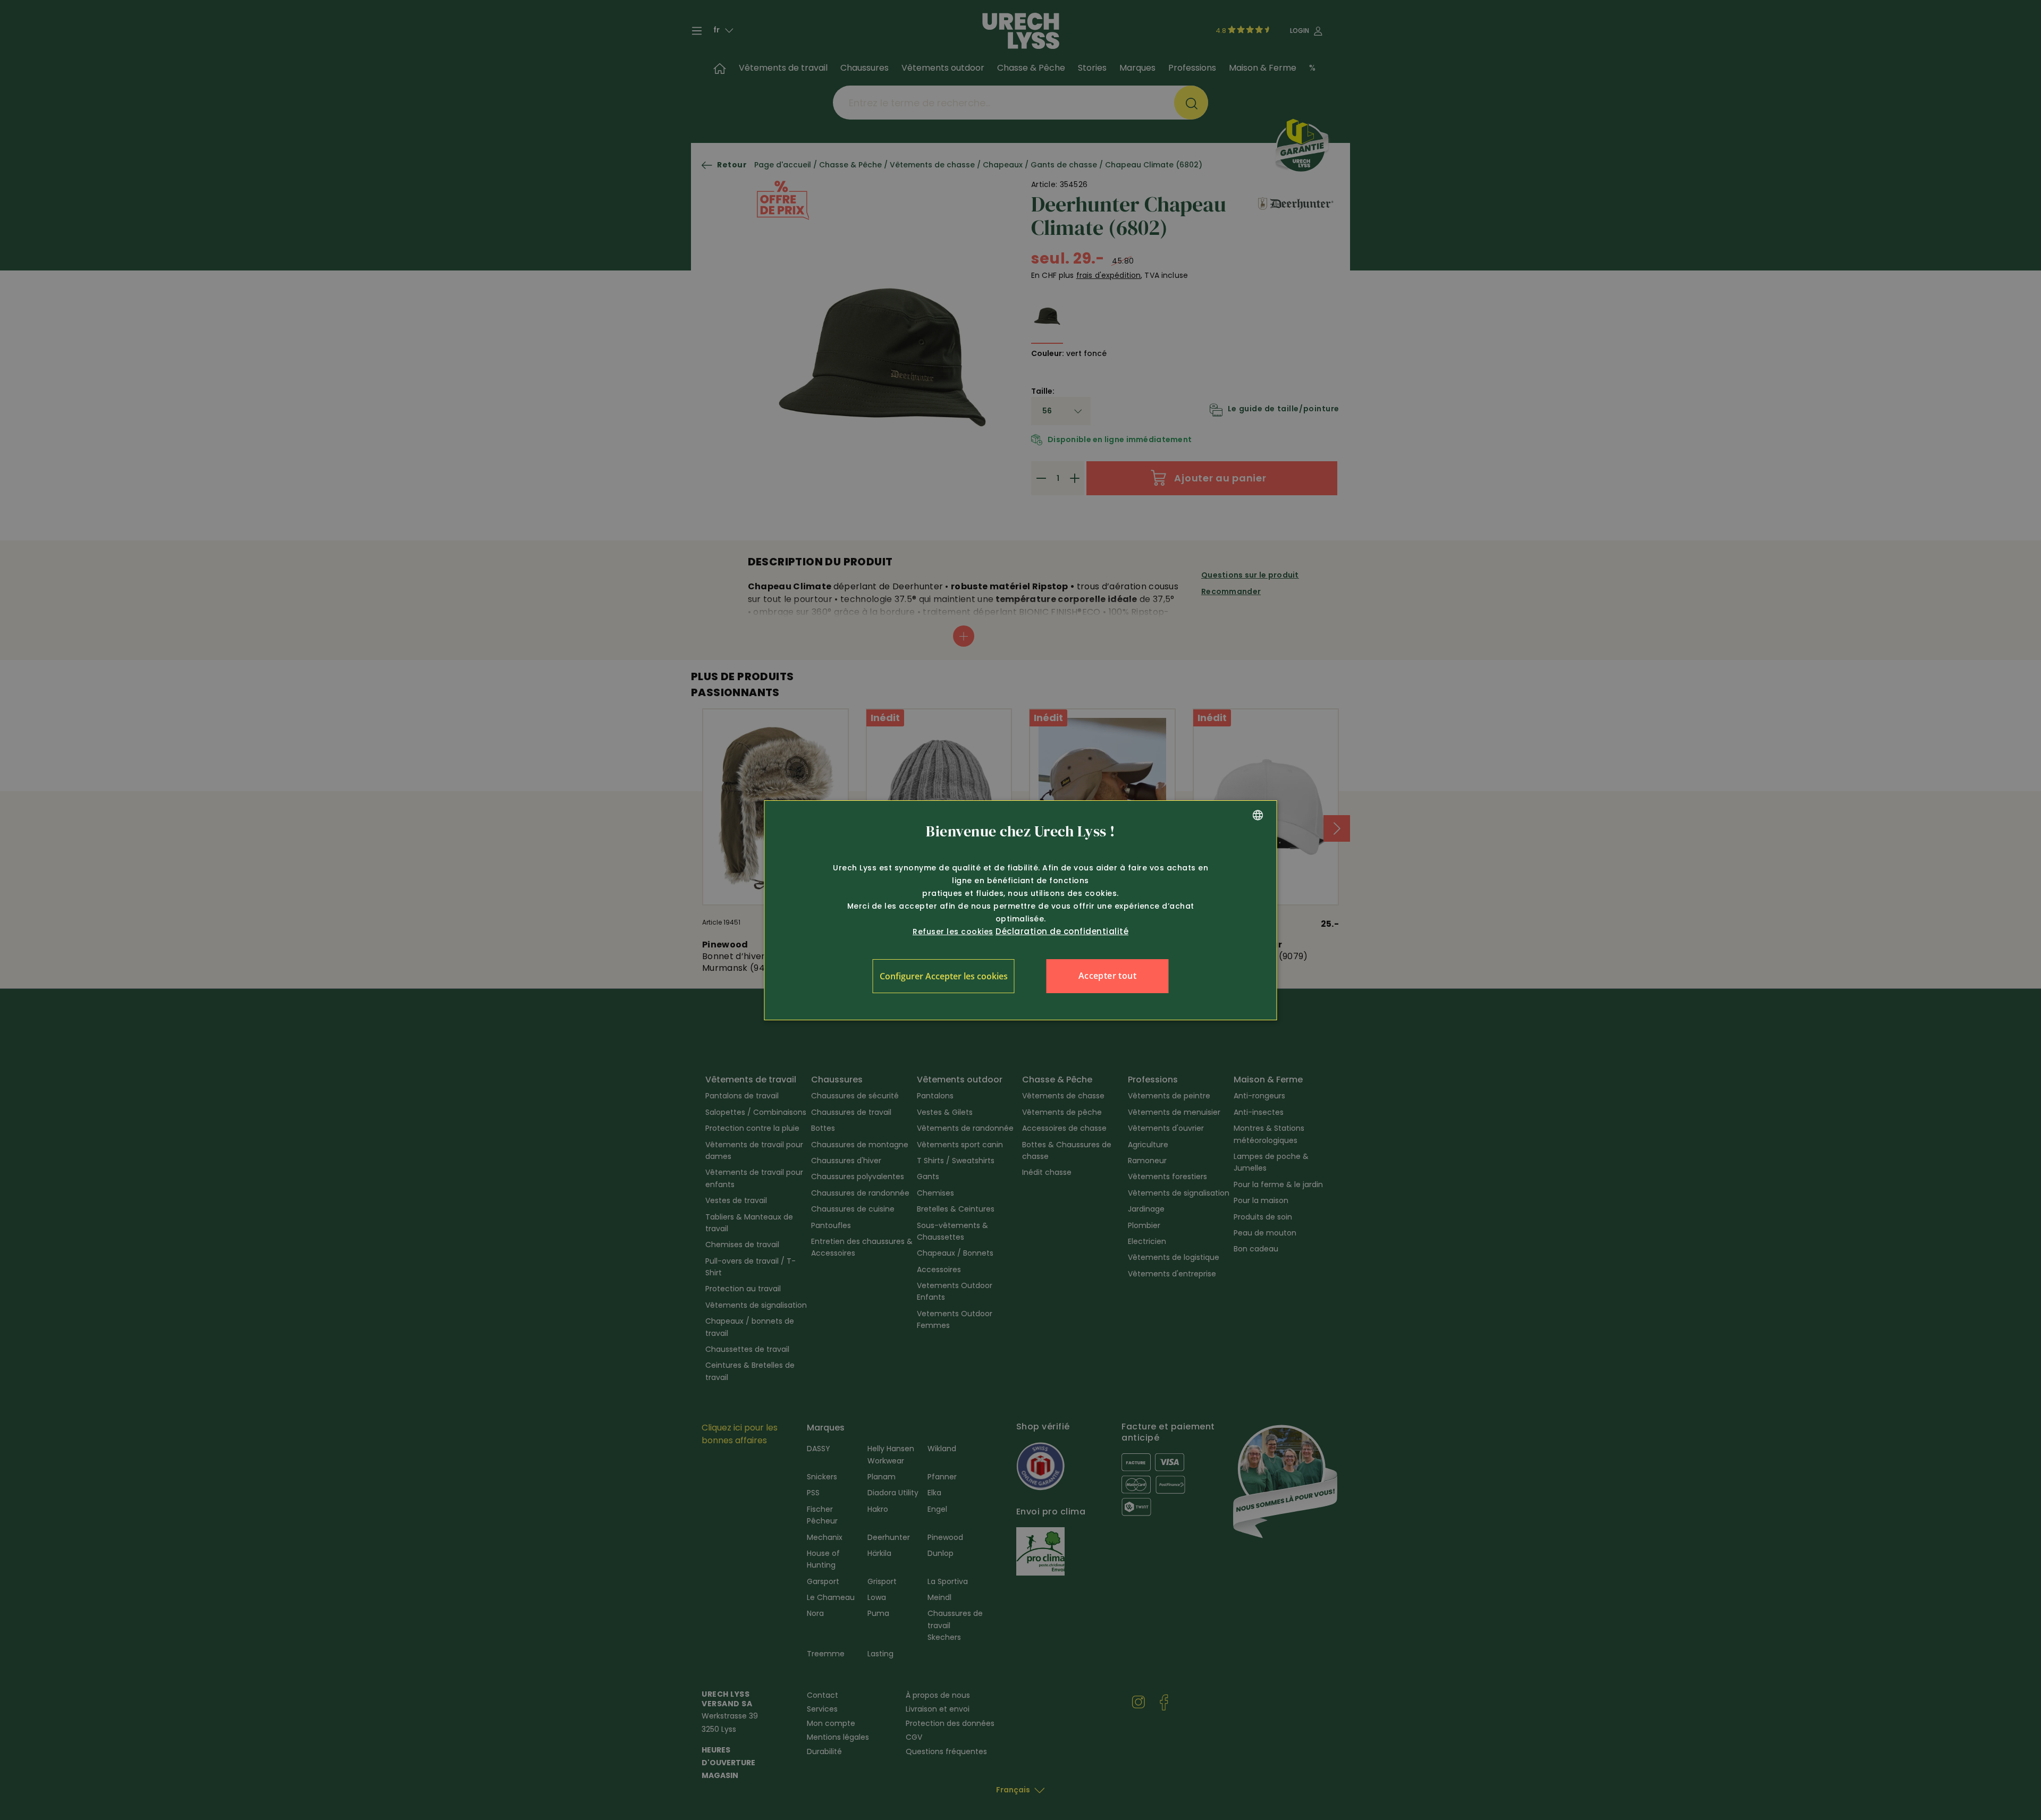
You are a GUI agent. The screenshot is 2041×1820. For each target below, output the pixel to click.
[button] (944, 976)
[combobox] (1258, 815)
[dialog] (1021, 910)
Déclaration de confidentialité (1062, 931)
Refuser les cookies (953, 932)
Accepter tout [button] (1107, 976)
